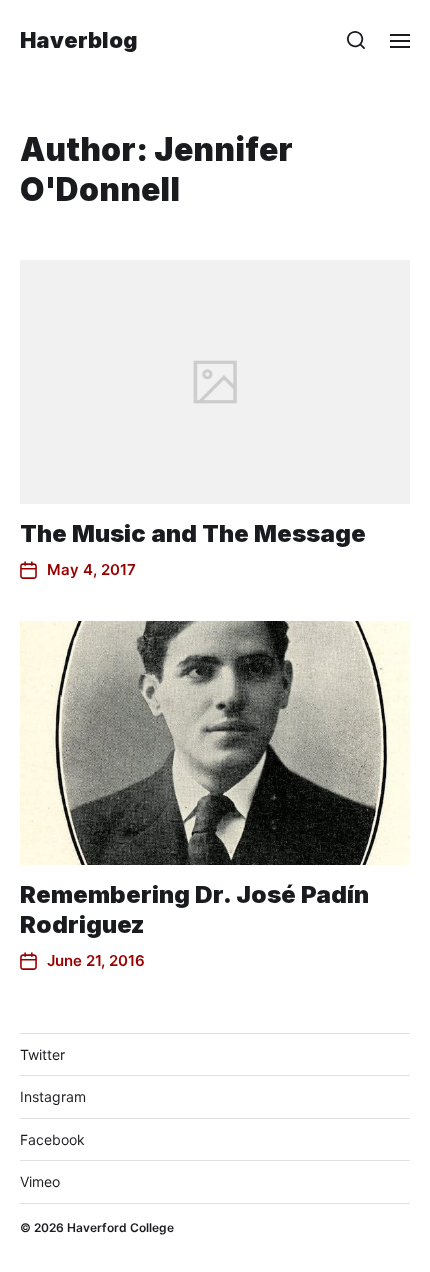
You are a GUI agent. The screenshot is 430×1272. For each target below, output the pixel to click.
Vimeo (40, 1181)
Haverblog (79, 40)
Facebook (52, 1139)
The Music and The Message (193, 533)
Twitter (42, 1054)
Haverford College (120, 1227)
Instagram (53, 1096)
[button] (356, 40)
